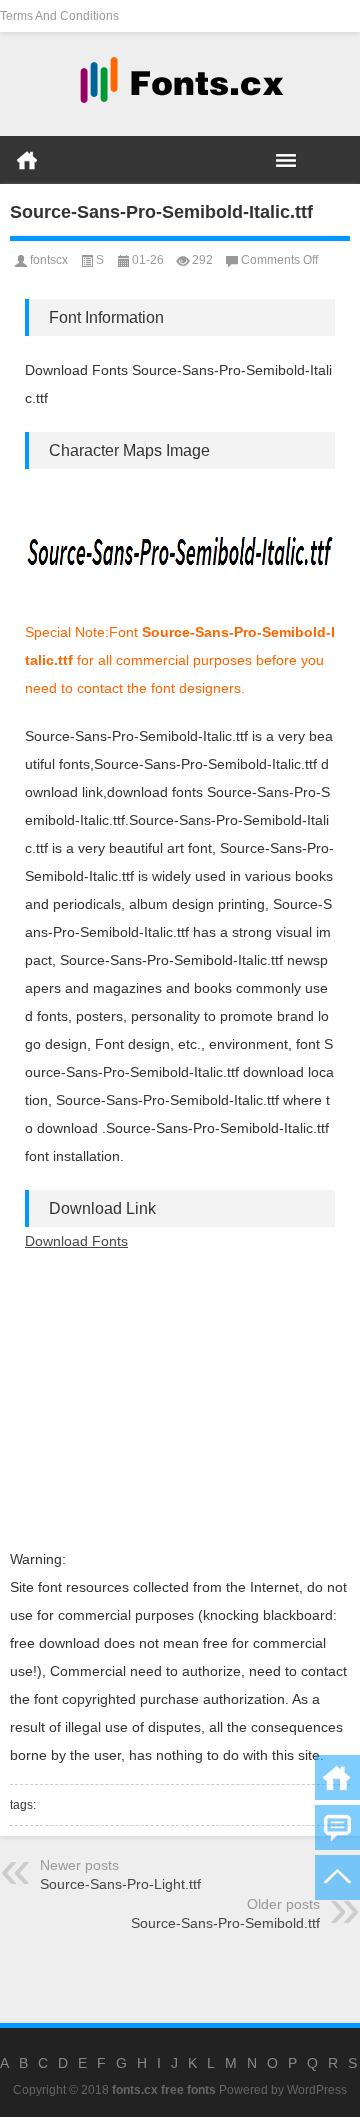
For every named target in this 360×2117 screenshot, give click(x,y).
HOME (27, 160)
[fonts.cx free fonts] (180, 84)
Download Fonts (76, 1241)
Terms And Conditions (59, 16)
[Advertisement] (180, 1400)
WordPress (317, 2090)
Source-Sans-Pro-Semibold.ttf (225, 1923)
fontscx (49, 260)
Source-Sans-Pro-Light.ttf (120, 1884)
